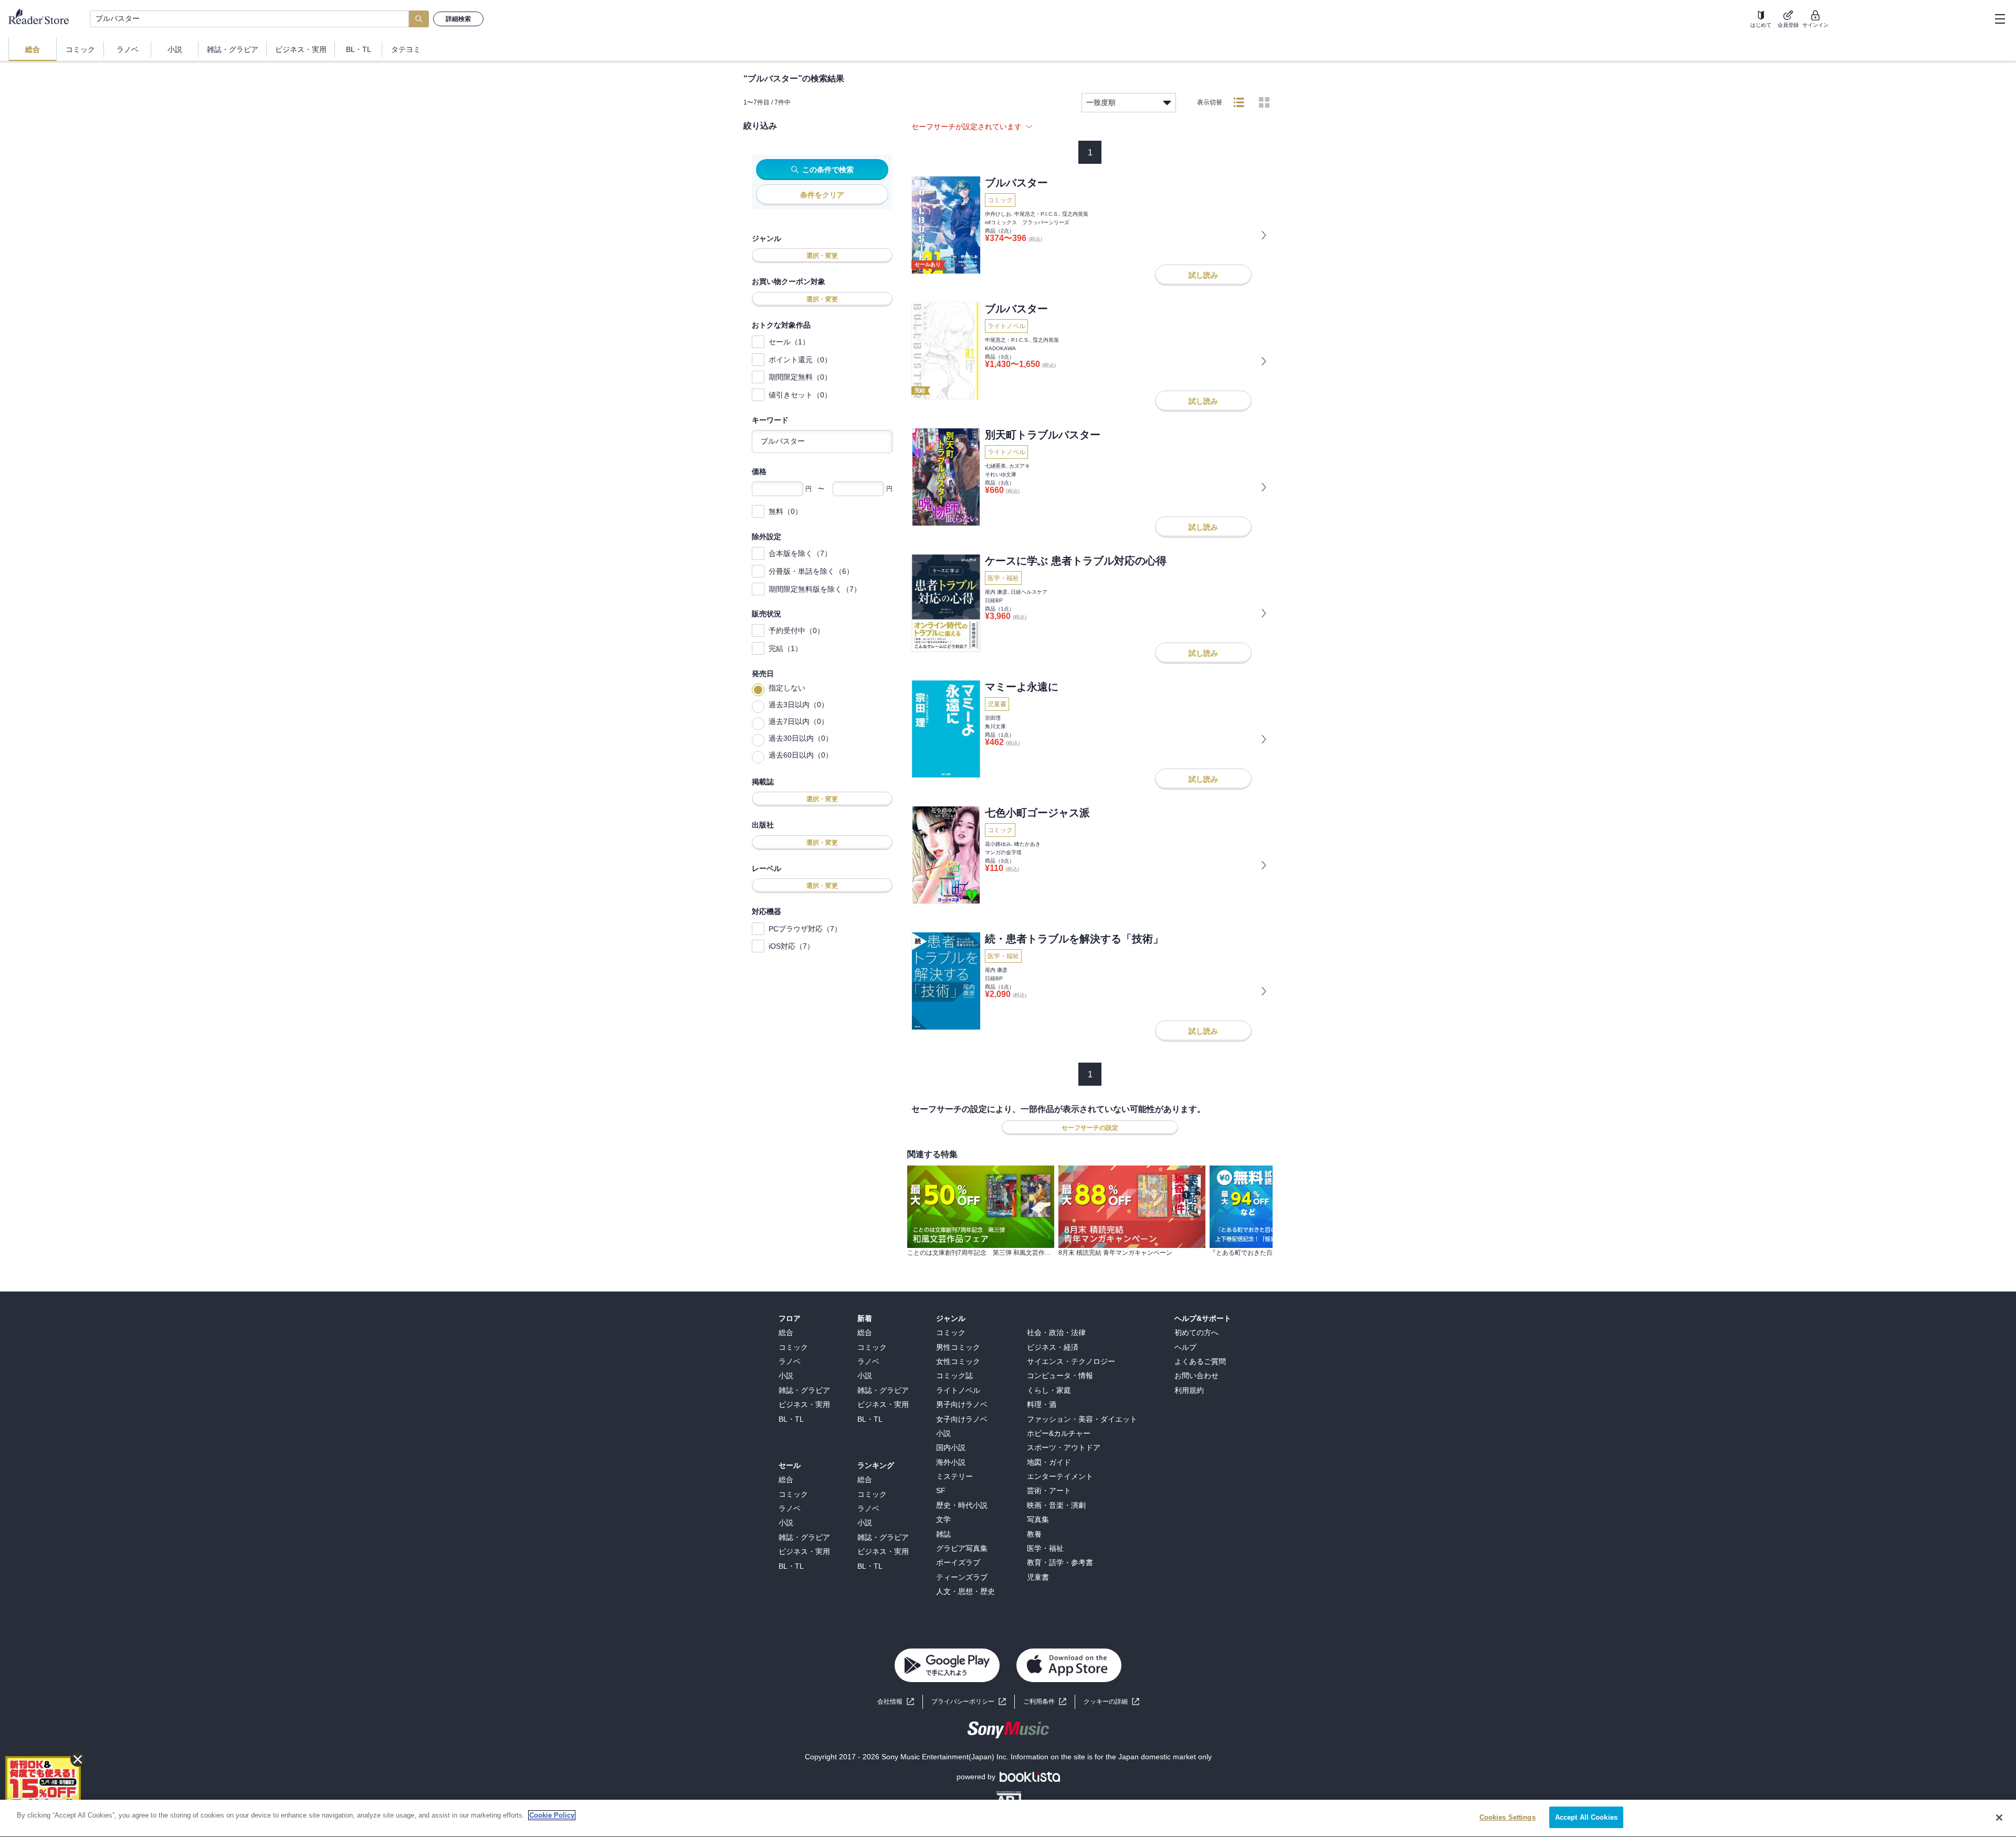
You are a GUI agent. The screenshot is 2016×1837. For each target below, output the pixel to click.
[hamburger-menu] (2000, 19)
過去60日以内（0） (801, 755)
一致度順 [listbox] (1101, 102)
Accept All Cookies (1586, 1817)
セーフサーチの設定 (1090, 1128)
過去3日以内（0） (799, 705)
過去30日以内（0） (801, 738)
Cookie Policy (552, 1815)
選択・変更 (822, 256)
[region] (1008, 1818)
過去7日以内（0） (799, 721)
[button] (1111, 1702)
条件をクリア (822, 195)
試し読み (1203, 275)
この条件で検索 (828, 170)
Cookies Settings (1508, 1817)
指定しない (787, 688)
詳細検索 (458, 19)
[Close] (1999, 1818)
